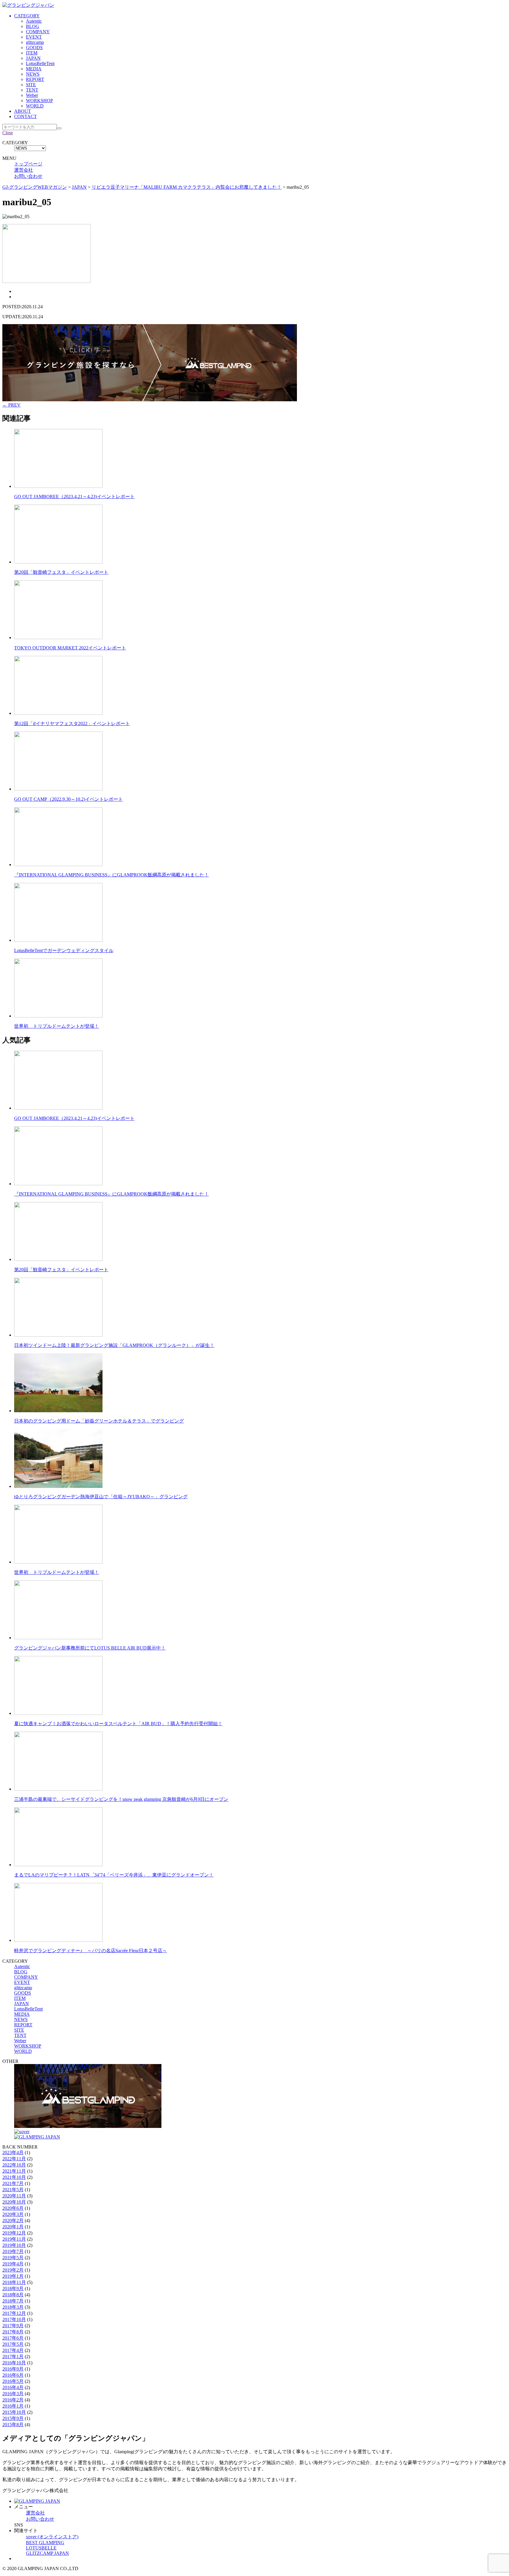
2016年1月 (13, 2406)
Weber (32, 95)
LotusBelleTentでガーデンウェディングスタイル (64, 950)
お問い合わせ (28, 176)
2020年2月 (13, 2221)
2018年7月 (13, 2301)
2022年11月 (14, 2159)
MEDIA (34, 69)
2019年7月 (13, 2251)
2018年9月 (13, 2289)
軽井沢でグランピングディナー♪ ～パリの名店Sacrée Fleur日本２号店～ (91, 1951)
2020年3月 (13, 2214)
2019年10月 (14, 2245)
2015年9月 (13, 2418)
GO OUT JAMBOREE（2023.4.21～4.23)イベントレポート (74, 497)
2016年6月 (13, 2375)
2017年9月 (13, 2326)
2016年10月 (14, 2363)
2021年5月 (13, 2190)
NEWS (33, 74)
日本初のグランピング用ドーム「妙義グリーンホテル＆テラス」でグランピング (99, 1421)
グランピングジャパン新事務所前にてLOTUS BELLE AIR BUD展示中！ (90, 1648)
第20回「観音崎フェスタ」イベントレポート (61, 572)
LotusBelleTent (40, 63)
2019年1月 (13, 2276)
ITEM (32, 53)
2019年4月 (13, 2264)
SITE (31, 85)
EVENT (34, 37)
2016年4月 (13, 2387)
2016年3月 (13, 2394)
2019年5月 (13, 2258)
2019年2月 (13, 2270)
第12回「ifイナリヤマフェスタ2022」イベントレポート (72, 723)
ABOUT (23, 111)
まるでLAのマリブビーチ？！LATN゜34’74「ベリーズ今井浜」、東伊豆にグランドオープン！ (114, 1875)
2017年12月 (14, 2313)
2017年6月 (13, 2338)
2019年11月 (14, 2239)
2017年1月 (13, 2357)
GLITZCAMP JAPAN (47, 2553)
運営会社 (24, 170)
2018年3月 (13, 2307)
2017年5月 (13, 2344)
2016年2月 (13, 2400)
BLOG (33, 26)
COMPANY (38, 32)
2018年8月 (13, 2295)
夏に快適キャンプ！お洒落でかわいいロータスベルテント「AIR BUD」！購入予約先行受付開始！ (118, 1724)
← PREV (11, 405)
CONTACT (25, 116)
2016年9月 (13, 2369)
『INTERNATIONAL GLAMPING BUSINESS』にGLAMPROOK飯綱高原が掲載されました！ (111, 875)
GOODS (34, 48)
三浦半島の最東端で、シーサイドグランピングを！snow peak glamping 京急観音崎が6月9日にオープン (121, 1799)
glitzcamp (35, 42)
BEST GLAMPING (45, 2543)
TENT (32, 90)
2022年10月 (14, 2165)
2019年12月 (14, 2233)
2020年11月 (14, 2196)
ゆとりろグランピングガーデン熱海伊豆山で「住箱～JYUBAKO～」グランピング (101, 1497)
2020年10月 (14, 2202)
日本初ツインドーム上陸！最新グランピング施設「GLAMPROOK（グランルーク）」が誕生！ (114, 1345)
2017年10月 (14, 2319)
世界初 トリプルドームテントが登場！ (57, 1026)
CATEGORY (27, 16)
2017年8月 (13, 2332)
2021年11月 (14, 2171)
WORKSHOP (39, 101)
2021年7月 (13, 2183)
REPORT (35, 79)
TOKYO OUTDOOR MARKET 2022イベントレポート (70, 648)
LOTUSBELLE (41, 2548)
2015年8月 (13, 2425)
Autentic (34, 21)
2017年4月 (13, 2350)
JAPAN (33, 58)
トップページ (28, 164)
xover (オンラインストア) (52, 2537)
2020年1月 (13, 2227)
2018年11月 (14, 2282)
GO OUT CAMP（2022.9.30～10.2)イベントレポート (68, 799)
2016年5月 (13, 2381)
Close (8, 133)
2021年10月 (14, 2177)
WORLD (35, 106)
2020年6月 (13, 2208)
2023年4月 (13, 2153)
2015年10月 (14, 2412)
